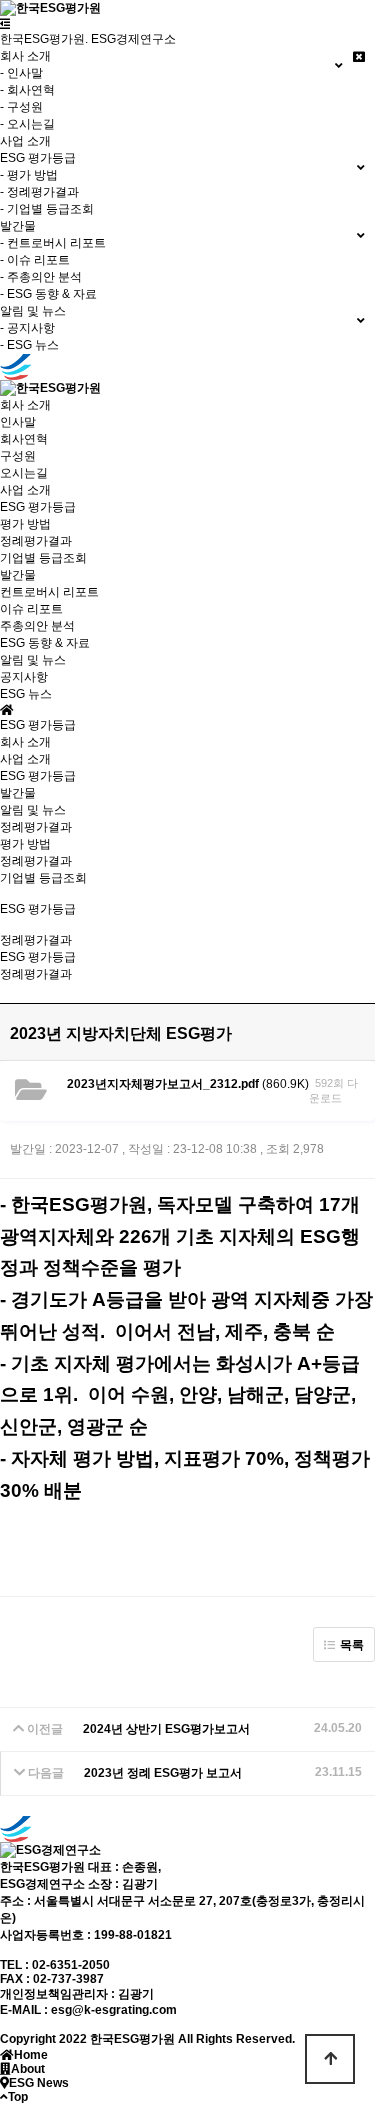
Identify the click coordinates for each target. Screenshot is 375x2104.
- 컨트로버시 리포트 (53, 243)
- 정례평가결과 (39, 192)
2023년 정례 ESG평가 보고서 (163, 1773)
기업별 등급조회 (43, 558)
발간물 (18, 793)
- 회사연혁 (27, 90)
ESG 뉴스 (26, 694)
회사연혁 (24, 439)
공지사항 (24, 677)
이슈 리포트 (31, 609)
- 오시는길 (27, 124)
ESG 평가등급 (38, 776)
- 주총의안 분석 (41, 277)
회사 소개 (25, 742)
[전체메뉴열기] (5, 24)
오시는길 (24, 473)
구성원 (18, 456)
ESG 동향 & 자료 (45, 643)
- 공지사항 (27, 328)
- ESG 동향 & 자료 (48, 294)
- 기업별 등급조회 (47, 209)
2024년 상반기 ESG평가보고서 (166, 1729)
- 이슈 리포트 (35, 260)
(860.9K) (188, 1084)
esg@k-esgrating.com (114, 2010)
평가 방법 (25, 524)
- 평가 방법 (29, 175)
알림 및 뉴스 (33, 810)
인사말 (18, 422)
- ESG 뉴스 (29, 345)
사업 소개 (25, 141)
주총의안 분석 (37, 626)
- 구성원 (21, 107)
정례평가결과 (36, 541)
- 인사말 (21, 73)
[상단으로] (330, 2059)
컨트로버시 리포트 (49, 592)
